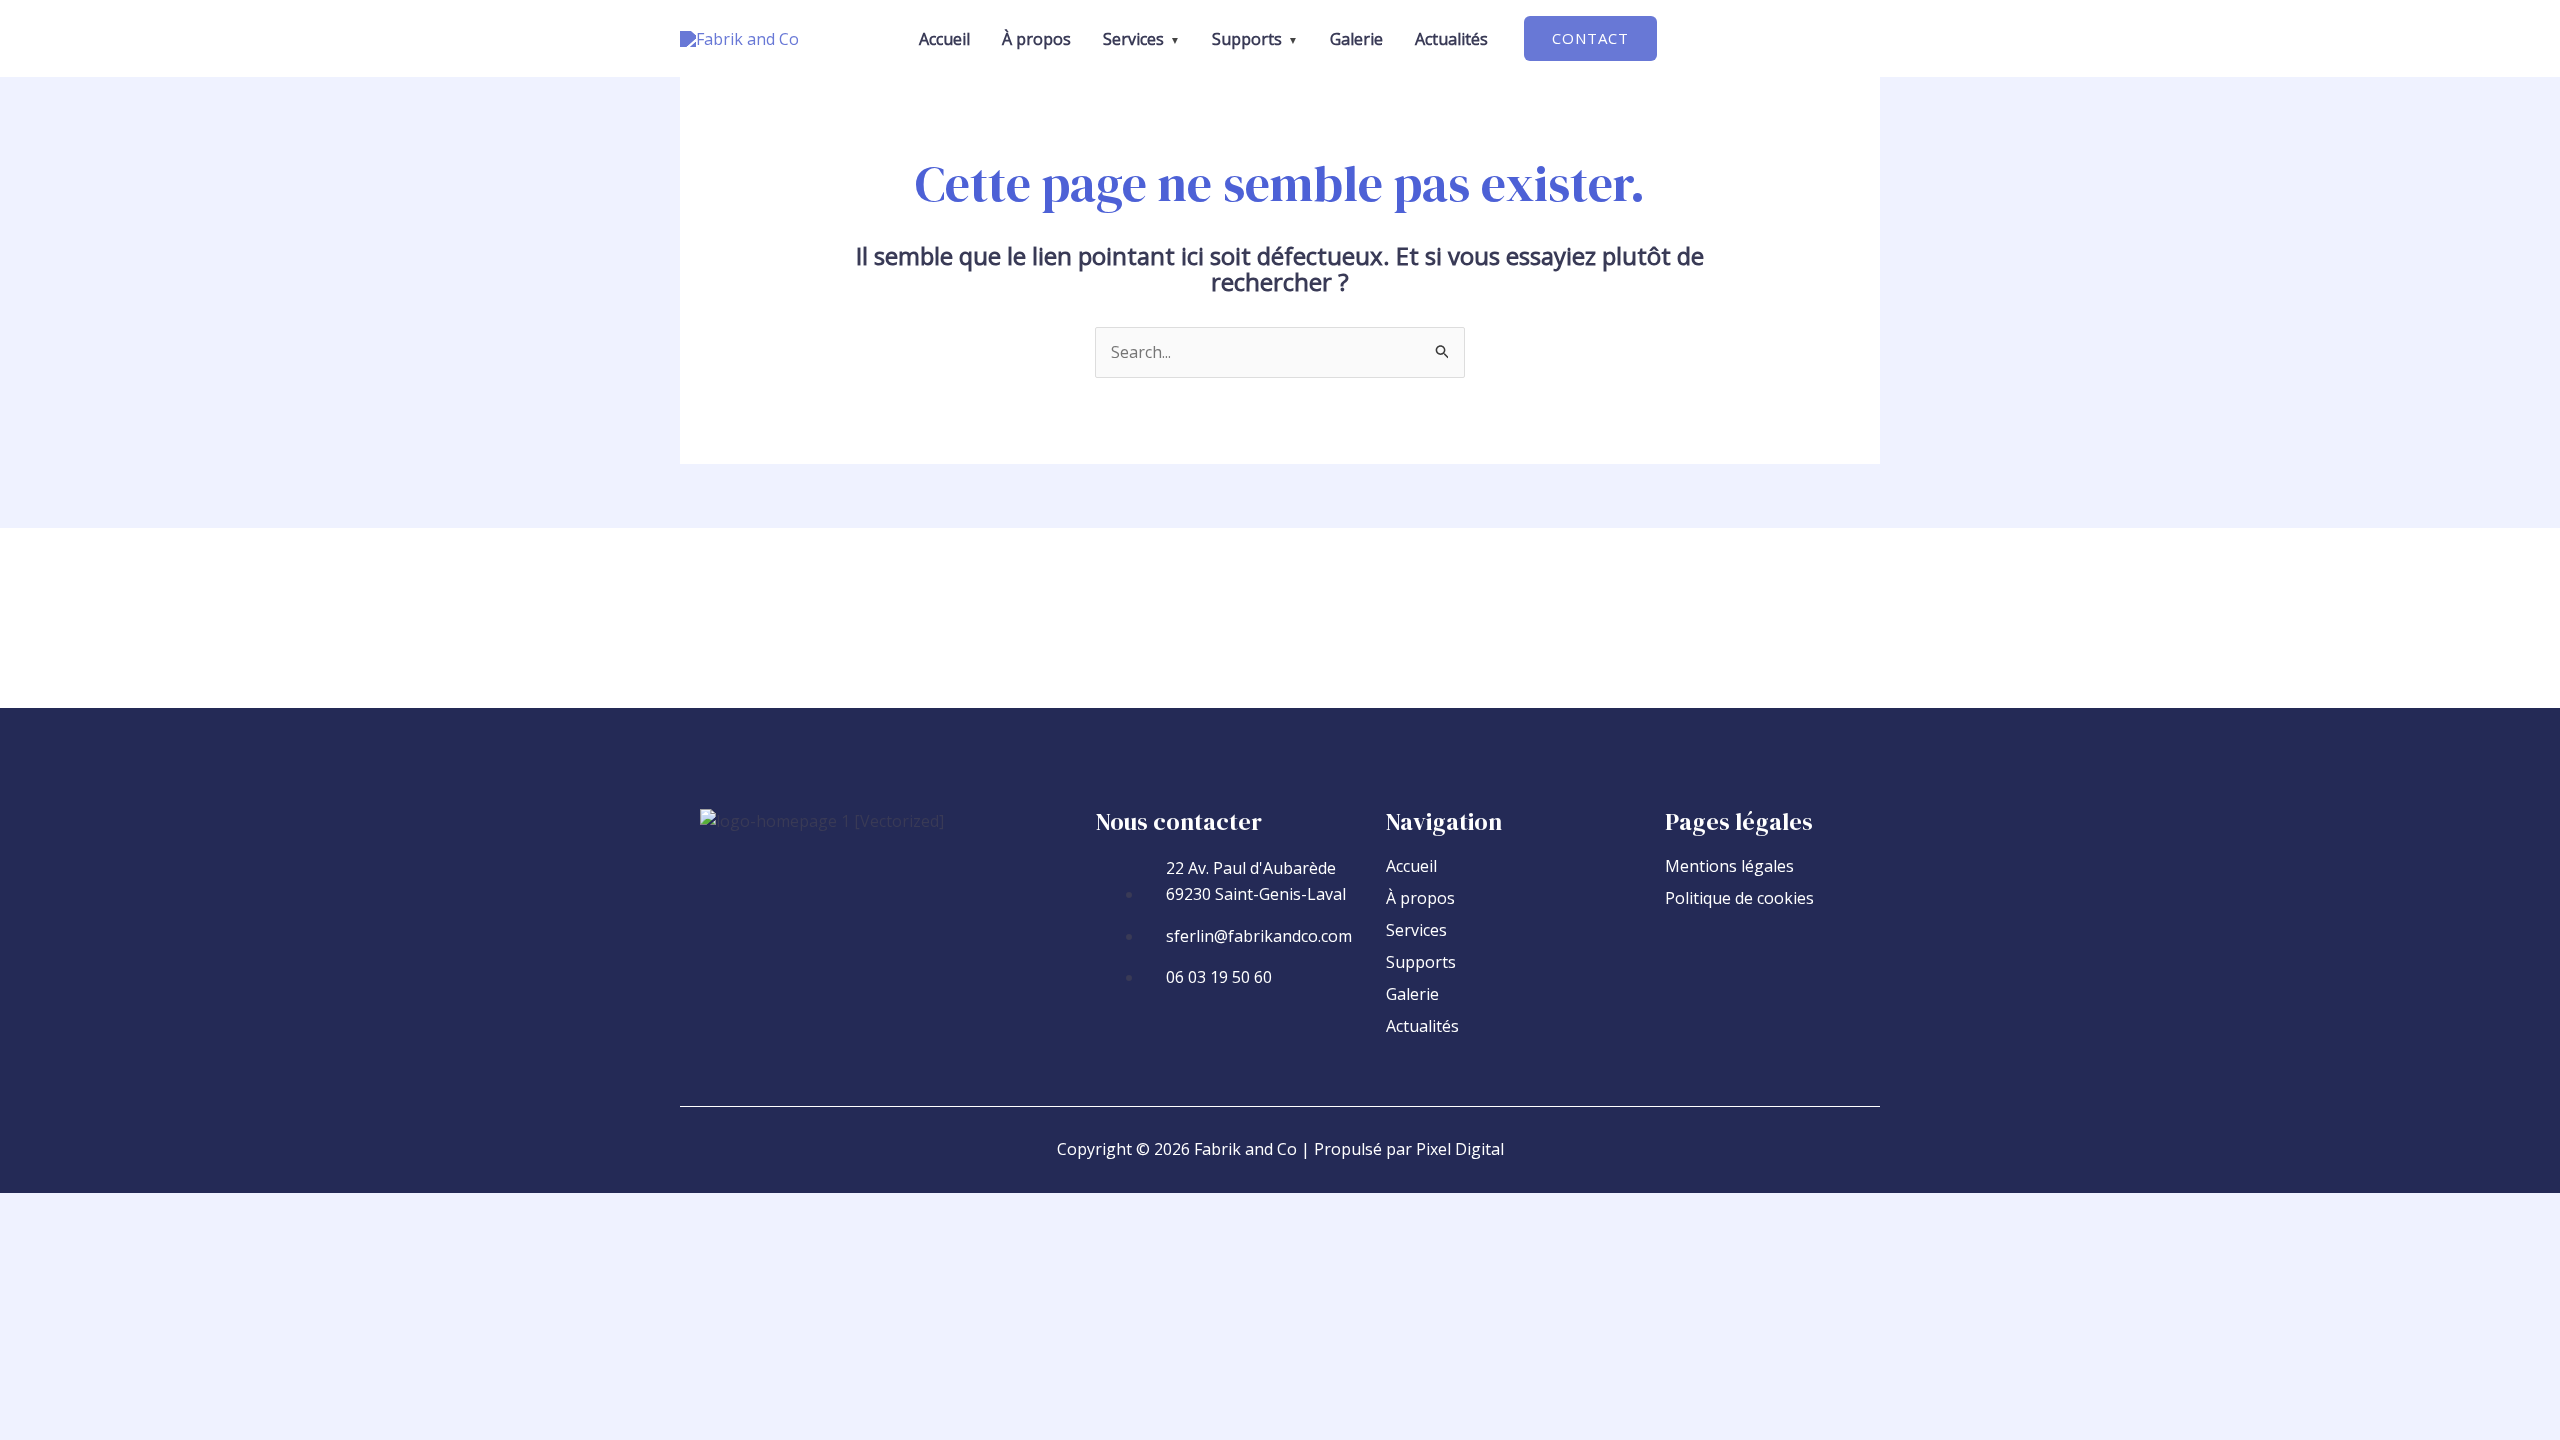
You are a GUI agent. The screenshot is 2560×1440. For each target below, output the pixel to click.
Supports (1421, 962)
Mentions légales (1729, 866)
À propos (1420, 898)
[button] (1590, 38)
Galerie (1412, 994)
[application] (1172, 39)
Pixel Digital (1460, 1149)
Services (1416, 930)
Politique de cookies (1739, 898)
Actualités (1422, 1026)
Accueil (1411, 866)
